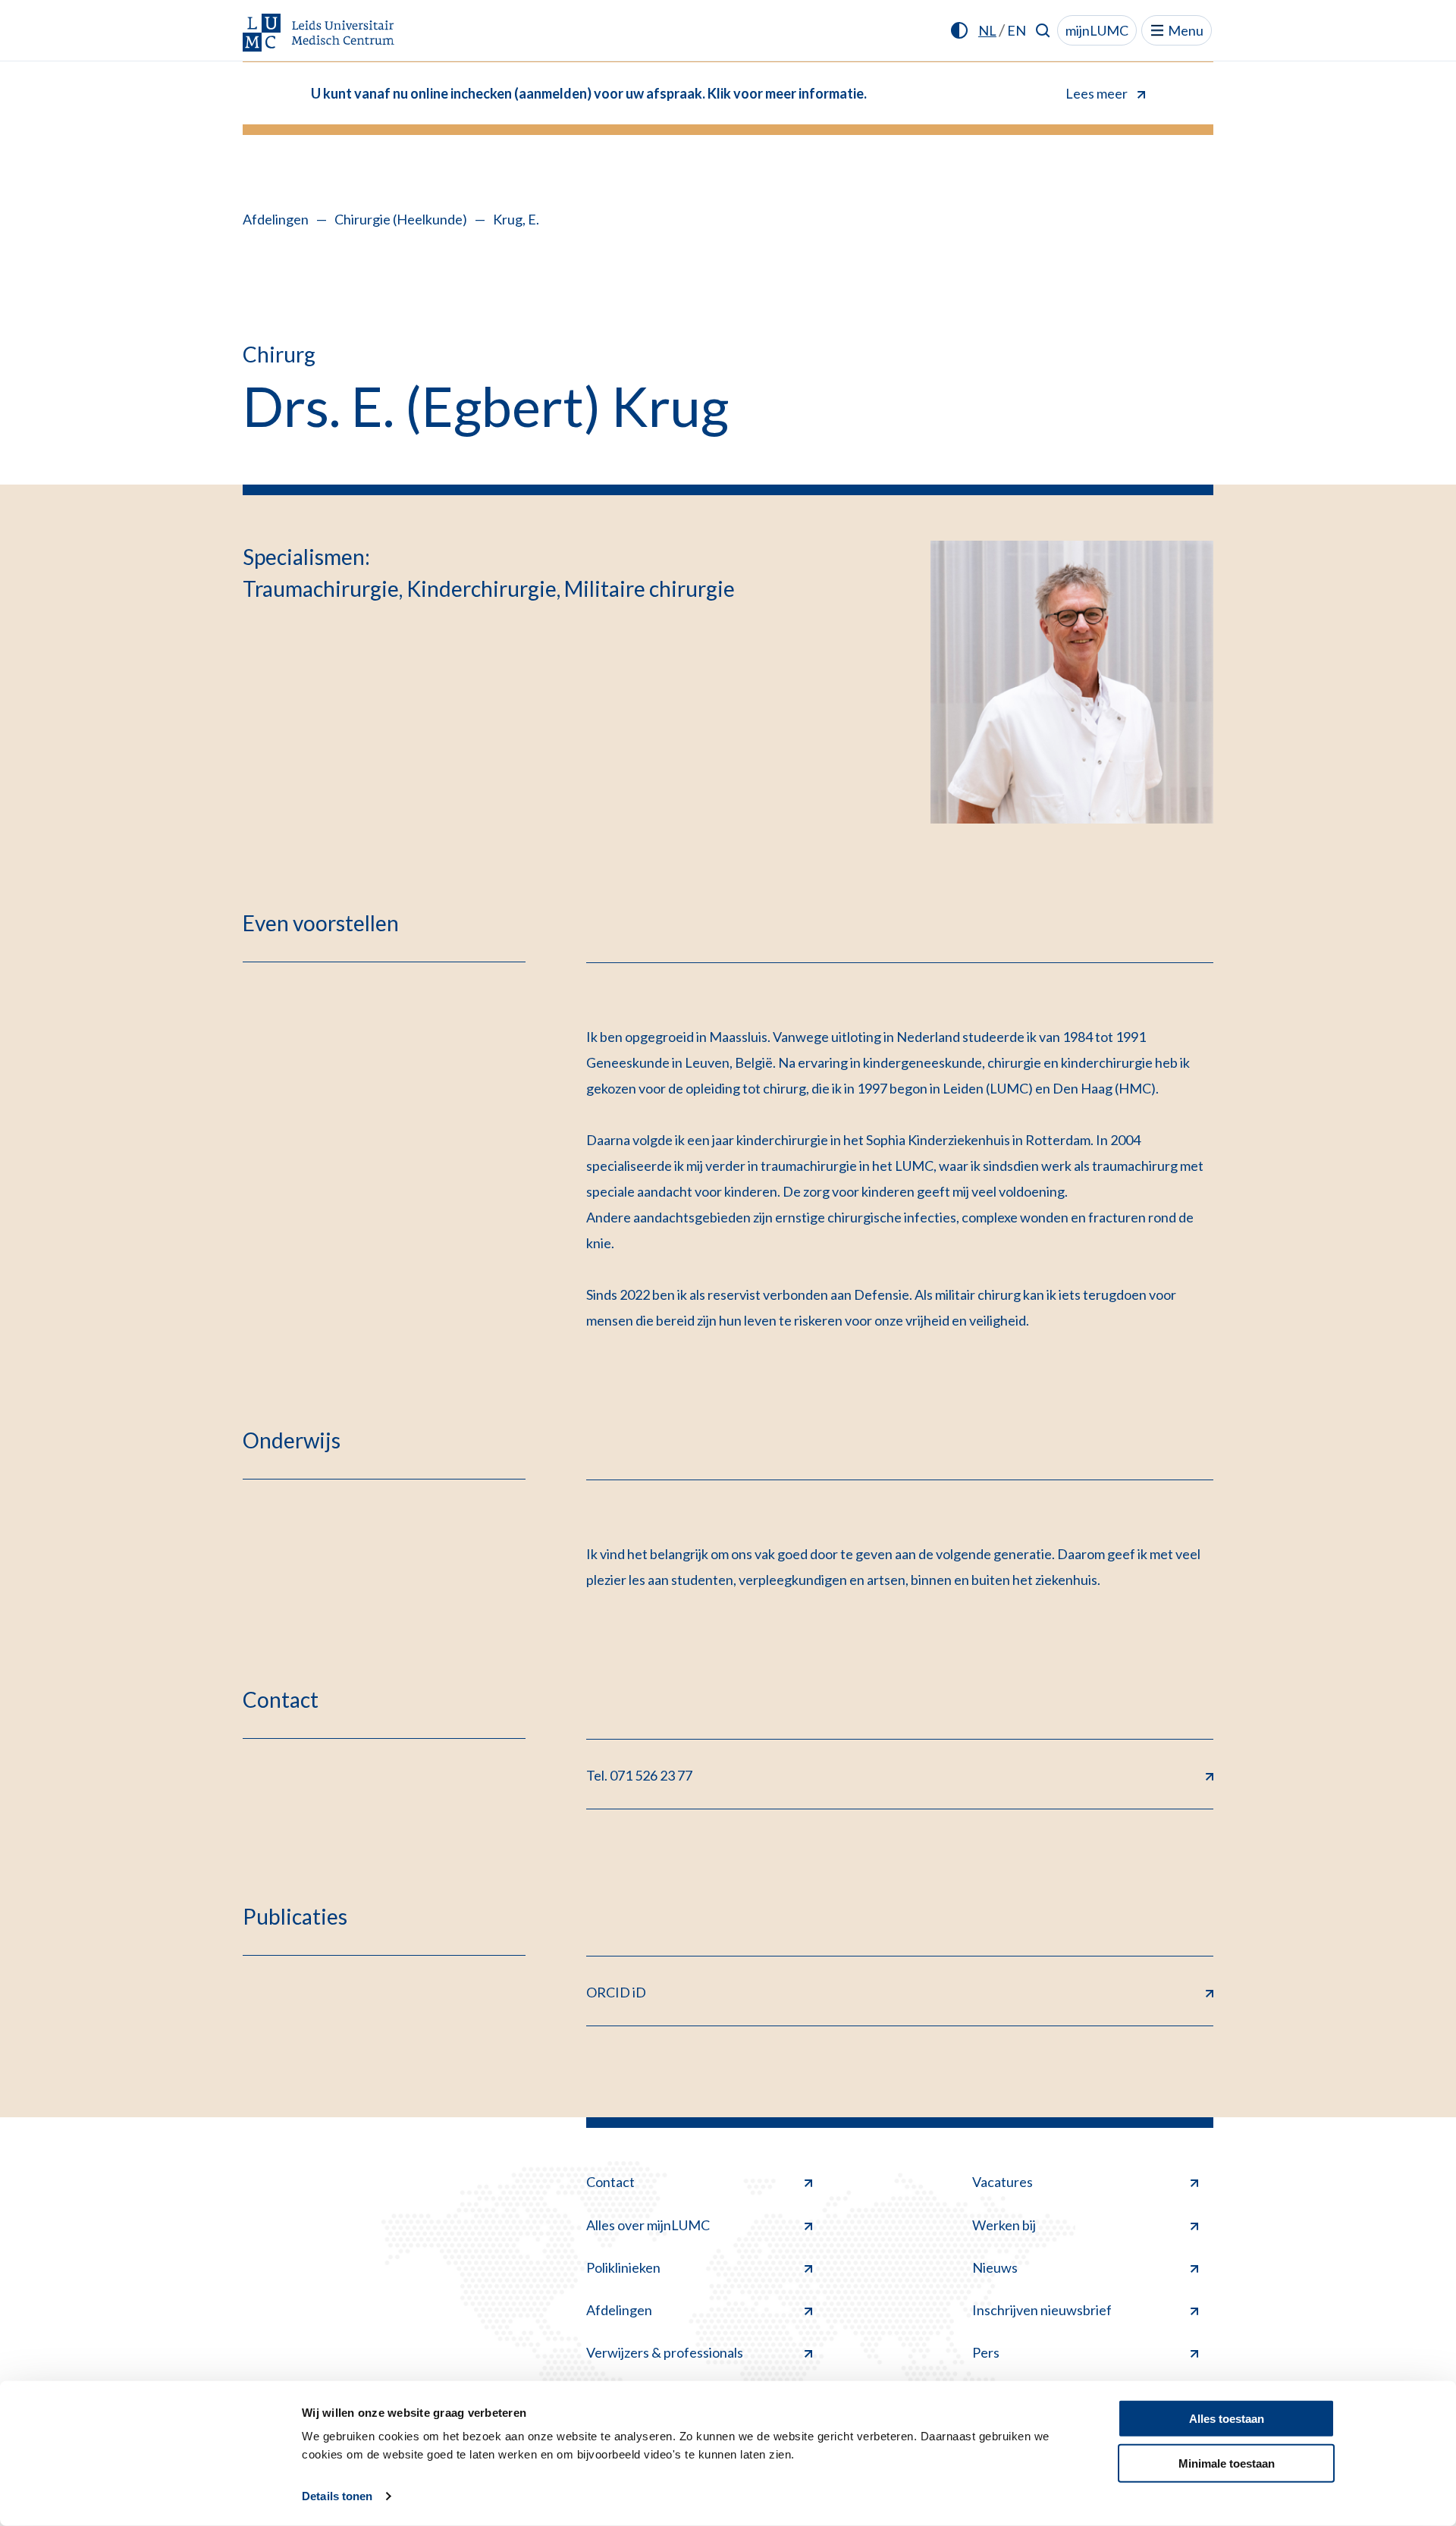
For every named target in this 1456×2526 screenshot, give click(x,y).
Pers (986, 2352)
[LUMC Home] (318, 34)
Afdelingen (276, 219)
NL (987, 30)
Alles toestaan (1227, 2419)
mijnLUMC (1097, 30)
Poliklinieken (623, 2267)
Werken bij (1004, 2225)
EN (1017, 30)
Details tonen (337, 2496)
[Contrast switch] (959, 30)
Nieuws (995, 2267)
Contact (610, 2182)
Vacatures (1003, 2182)
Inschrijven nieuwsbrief (1042, 2310)
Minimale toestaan (1227, 2463)
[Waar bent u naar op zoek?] (1043, 30)
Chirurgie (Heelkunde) (401, 219)
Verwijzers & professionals (665, 2352)
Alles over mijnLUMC (648, 2225)
